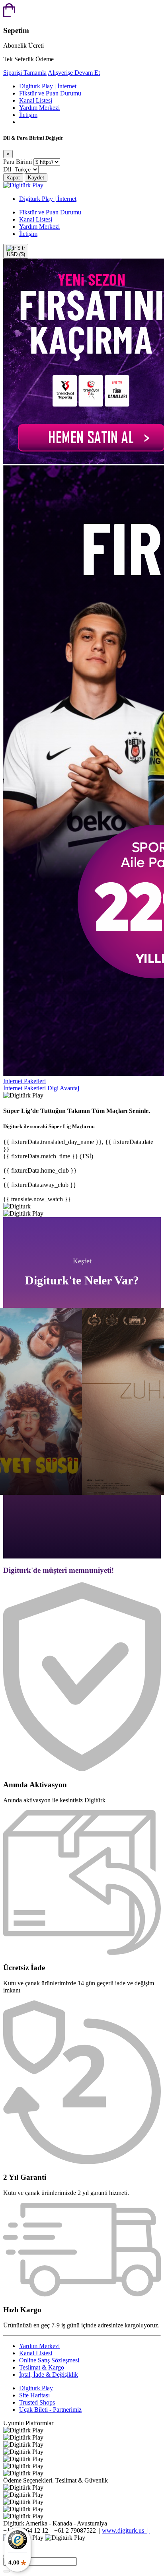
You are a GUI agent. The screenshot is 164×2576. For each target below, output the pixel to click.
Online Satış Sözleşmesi (49, 2360)
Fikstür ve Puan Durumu (50, 93)
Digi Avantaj (63, 1088)
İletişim (28, 115)
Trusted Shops (37, 2402)
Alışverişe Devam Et (74, 73)
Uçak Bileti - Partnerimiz (50, 2410)
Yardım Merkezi (39, 108)
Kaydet (36, 178)
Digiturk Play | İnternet (48, 86)
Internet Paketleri (24, 1081)
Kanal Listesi (36, 100)
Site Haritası (34, 2395)
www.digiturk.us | (126, 2530)
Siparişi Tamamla (25, 73)
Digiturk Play (36, 2388)
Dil (7, 169)
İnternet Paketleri (24, 1088)
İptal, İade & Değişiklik (49, 2375)
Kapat (13, 178)
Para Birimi (18, 162)
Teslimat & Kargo (42, 2367)
